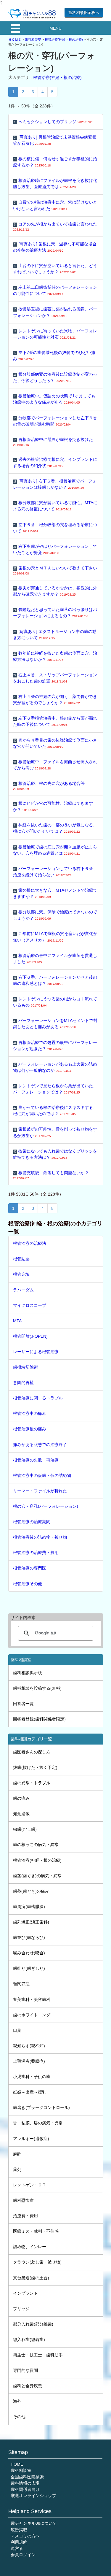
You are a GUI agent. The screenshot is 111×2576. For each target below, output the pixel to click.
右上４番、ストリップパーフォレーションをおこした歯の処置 (55, 678)
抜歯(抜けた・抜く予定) (35, 1767)
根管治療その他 (28, 1584)
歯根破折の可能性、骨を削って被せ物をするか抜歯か (55, 1132)
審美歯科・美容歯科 (32, 1999)
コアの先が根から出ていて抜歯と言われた (55, 226)
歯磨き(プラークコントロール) (41, 2107)
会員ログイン (23, 2555)
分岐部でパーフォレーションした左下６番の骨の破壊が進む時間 (55, 421)
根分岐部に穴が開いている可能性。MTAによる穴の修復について (55, 506)
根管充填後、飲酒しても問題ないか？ (51, 1175)
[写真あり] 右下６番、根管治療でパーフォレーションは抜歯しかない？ (55, 484)
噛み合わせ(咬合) (29, 1953)
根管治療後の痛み (30, 1429)
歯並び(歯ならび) (29, 1937)
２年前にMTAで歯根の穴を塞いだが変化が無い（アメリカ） (55, 937)
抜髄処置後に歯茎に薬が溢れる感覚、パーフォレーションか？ (55, 312)
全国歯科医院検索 (27, 2477)
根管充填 (21, 1274)
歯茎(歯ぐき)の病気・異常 (37, 1876)
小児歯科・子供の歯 (32, 2077)
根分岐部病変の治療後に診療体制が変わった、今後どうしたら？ (55, 377)
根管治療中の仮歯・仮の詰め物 (42, 1475)
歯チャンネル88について (34, 2523)
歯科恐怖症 (23, 2200)
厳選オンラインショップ (33, 2496)
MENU (55, 28)
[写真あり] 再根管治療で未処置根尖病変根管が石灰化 (55, 140)
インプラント (25, 2293)
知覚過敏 (21, 1814)
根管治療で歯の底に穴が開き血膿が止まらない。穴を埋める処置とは (55, 850)
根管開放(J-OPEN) (30, 1336)
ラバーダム (23, 1290)
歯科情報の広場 (25, 2483)
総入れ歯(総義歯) (29, 2339)
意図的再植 (23, 1383)
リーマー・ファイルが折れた (40, 1491)
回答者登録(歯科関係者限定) (39, 1719)
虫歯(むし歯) (25, 1829)
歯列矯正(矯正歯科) (31, 1922)
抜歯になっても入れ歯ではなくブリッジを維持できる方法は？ (55, 1154)
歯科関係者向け (25, 2489)
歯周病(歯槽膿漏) (29, 1907)
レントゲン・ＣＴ (30, 2185)
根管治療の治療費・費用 (36, 1553)
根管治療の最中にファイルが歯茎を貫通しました (55, 959)
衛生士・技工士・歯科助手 (38, 2355)
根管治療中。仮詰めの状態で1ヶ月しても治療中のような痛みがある (54, 399)
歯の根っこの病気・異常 (36, 1845)
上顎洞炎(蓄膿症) (29, 2061)
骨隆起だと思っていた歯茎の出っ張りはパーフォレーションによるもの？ (55, 613)
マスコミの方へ (25, 2536)
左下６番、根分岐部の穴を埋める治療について (55, 528)
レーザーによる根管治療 (36, 1352)
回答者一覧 (23, 1704)
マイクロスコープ (30, 1305)
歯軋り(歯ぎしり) (29, 1968)
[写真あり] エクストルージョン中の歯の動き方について (55, 635)
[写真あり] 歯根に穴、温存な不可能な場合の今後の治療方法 (55, 247)
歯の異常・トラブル (32, 1783)
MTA (17, 1321)
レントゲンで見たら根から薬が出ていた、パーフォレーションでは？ (55, 1089)
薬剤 (17, 2169)
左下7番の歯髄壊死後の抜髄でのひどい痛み (54, 356)
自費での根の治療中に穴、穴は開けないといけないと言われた (55, 205)
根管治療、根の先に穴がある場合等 (49, 786)
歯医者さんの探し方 (32, 1752)
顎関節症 (21, 1984)
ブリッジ (21, 2309)
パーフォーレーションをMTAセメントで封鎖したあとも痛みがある (55, 1024)
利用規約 (19, 2542)
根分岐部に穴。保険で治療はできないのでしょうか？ (55, 915)
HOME (17, 2464)
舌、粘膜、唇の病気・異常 (38, 2123)
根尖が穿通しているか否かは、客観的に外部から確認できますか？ (55, 591)
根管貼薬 (21, 1259)
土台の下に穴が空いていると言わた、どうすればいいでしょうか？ (55, 269)
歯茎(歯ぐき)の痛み (31, 1891)
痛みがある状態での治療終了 (40, 1445)
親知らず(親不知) (29, 2046)
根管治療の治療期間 (32, 1522)
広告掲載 (19, 2530)
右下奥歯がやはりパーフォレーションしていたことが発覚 (55, 549)
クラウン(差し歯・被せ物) (37, 2262)
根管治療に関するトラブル (38, 1398)
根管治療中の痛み (30, 1413)
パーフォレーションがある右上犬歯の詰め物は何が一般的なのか (55, 1067)
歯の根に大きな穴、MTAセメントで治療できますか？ (55, 893)
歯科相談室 (33, 39)
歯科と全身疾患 (28, 2386)
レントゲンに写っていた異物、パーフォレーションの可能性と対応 (55, 334)
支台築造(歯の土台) (31, 2278)
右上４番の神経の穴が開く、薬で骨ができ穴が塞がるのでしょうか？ (55, 700)
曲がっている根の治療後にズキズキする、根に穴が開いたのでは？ (55, 1111)
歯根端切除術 (25, 1367)
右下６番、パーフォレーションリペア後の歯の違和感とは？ (55, 980)
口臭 (17, 2030)
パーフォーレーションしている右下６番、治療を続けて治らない (55, 872)
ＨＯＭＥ (15, 39)
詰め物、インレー (30, 2247)
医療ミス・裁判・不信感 (36, 2231)
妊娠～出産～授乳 (30, 2092)
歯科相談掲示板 (28, 1673)
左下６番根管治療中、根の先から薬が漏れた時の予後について (55, 721)
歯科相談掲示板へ (84, 13)
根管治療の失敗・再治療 (36, 1460)
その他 (19, 2417)
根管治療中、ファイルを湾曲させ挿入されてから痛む (55, 765)
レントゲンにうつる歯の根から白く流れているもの (55, 1002)
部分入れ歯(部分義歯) (33, 2324)
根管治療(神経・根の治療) (64, 39)
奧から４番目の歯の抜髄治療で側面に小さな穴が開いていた (55, 743)
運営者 (17, 2548)
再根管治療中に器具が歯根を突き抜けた (53, 442)
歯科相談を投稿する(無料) (37, 1688)
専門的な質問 (25, 2370)
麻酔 (17, 2154)
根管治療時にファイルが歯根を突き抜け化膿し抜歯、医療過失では (55, 184)
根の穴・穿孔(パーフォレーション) (46, 1506)
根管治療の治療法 (30, 1243)
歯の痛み (21, 1798)
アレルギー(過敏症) (31, 2139)
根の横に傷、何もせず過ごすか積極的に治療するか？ (55, 162)
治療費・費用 (25, 2216)
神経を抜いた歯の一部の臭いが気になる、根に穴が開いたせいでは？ (55, 828)
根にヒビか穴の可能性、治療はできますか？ (53, 806)
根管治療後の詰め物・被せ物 (40, 1537)
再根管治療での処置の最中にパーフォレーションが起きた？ (55, 1046)
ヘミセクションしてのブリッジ (54, 122)
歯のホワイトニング (32, 2015)
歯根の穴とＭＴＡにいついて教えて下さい (55, 570)
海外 (17, 2401)
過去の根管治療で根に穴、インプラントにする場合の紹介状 (55, 462)
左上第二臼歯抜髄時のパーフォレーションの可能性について (55, 290)
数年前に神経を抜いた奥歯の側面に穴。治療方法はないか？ (55, 656)
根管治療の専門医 (30, 1568)
